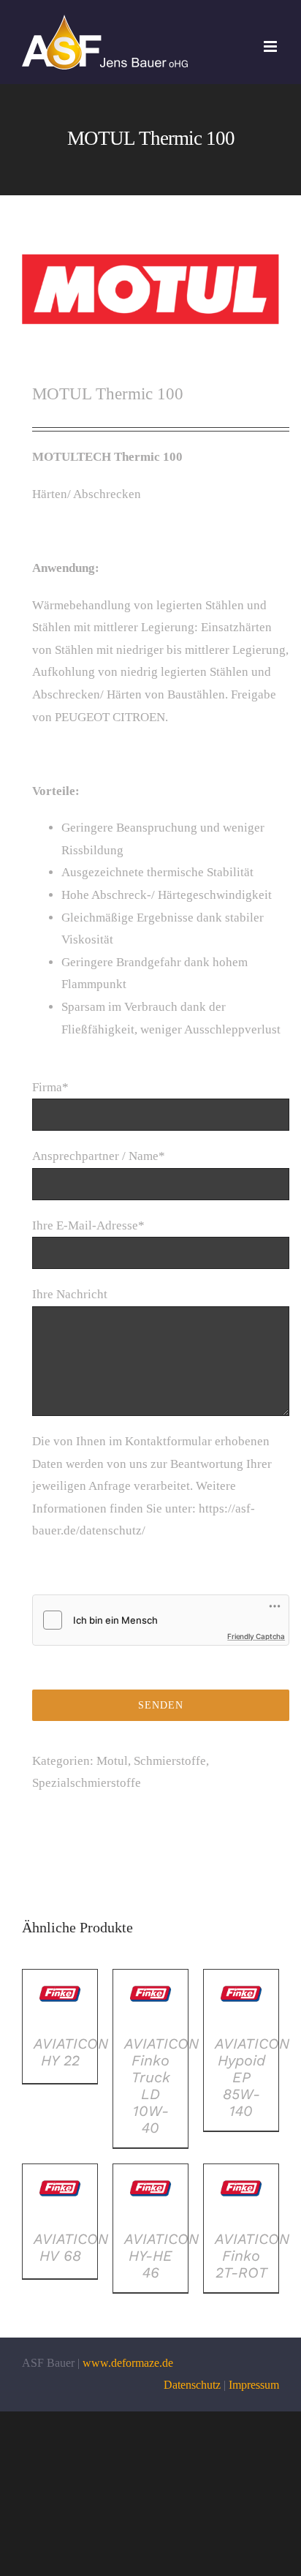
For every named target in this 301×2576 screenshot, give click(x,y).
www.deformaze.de (128, 2363)
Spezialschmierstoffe (87, 1783)
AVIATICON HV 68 (71, 2247)
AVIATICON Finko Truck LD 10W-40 (161, 2086)
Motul (112, 1761)
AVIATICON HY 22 (71, 2052)
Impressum (254, 2385)
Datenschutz (192, 2385)
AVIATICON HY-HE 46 (161, 2256)
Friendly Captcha (256, 1636)
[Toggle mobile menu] (271, 46)
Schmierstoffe (170, 1761)
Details (60, 1998)
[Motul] (150, 289)
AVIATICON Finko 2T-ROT (252, 2256)
